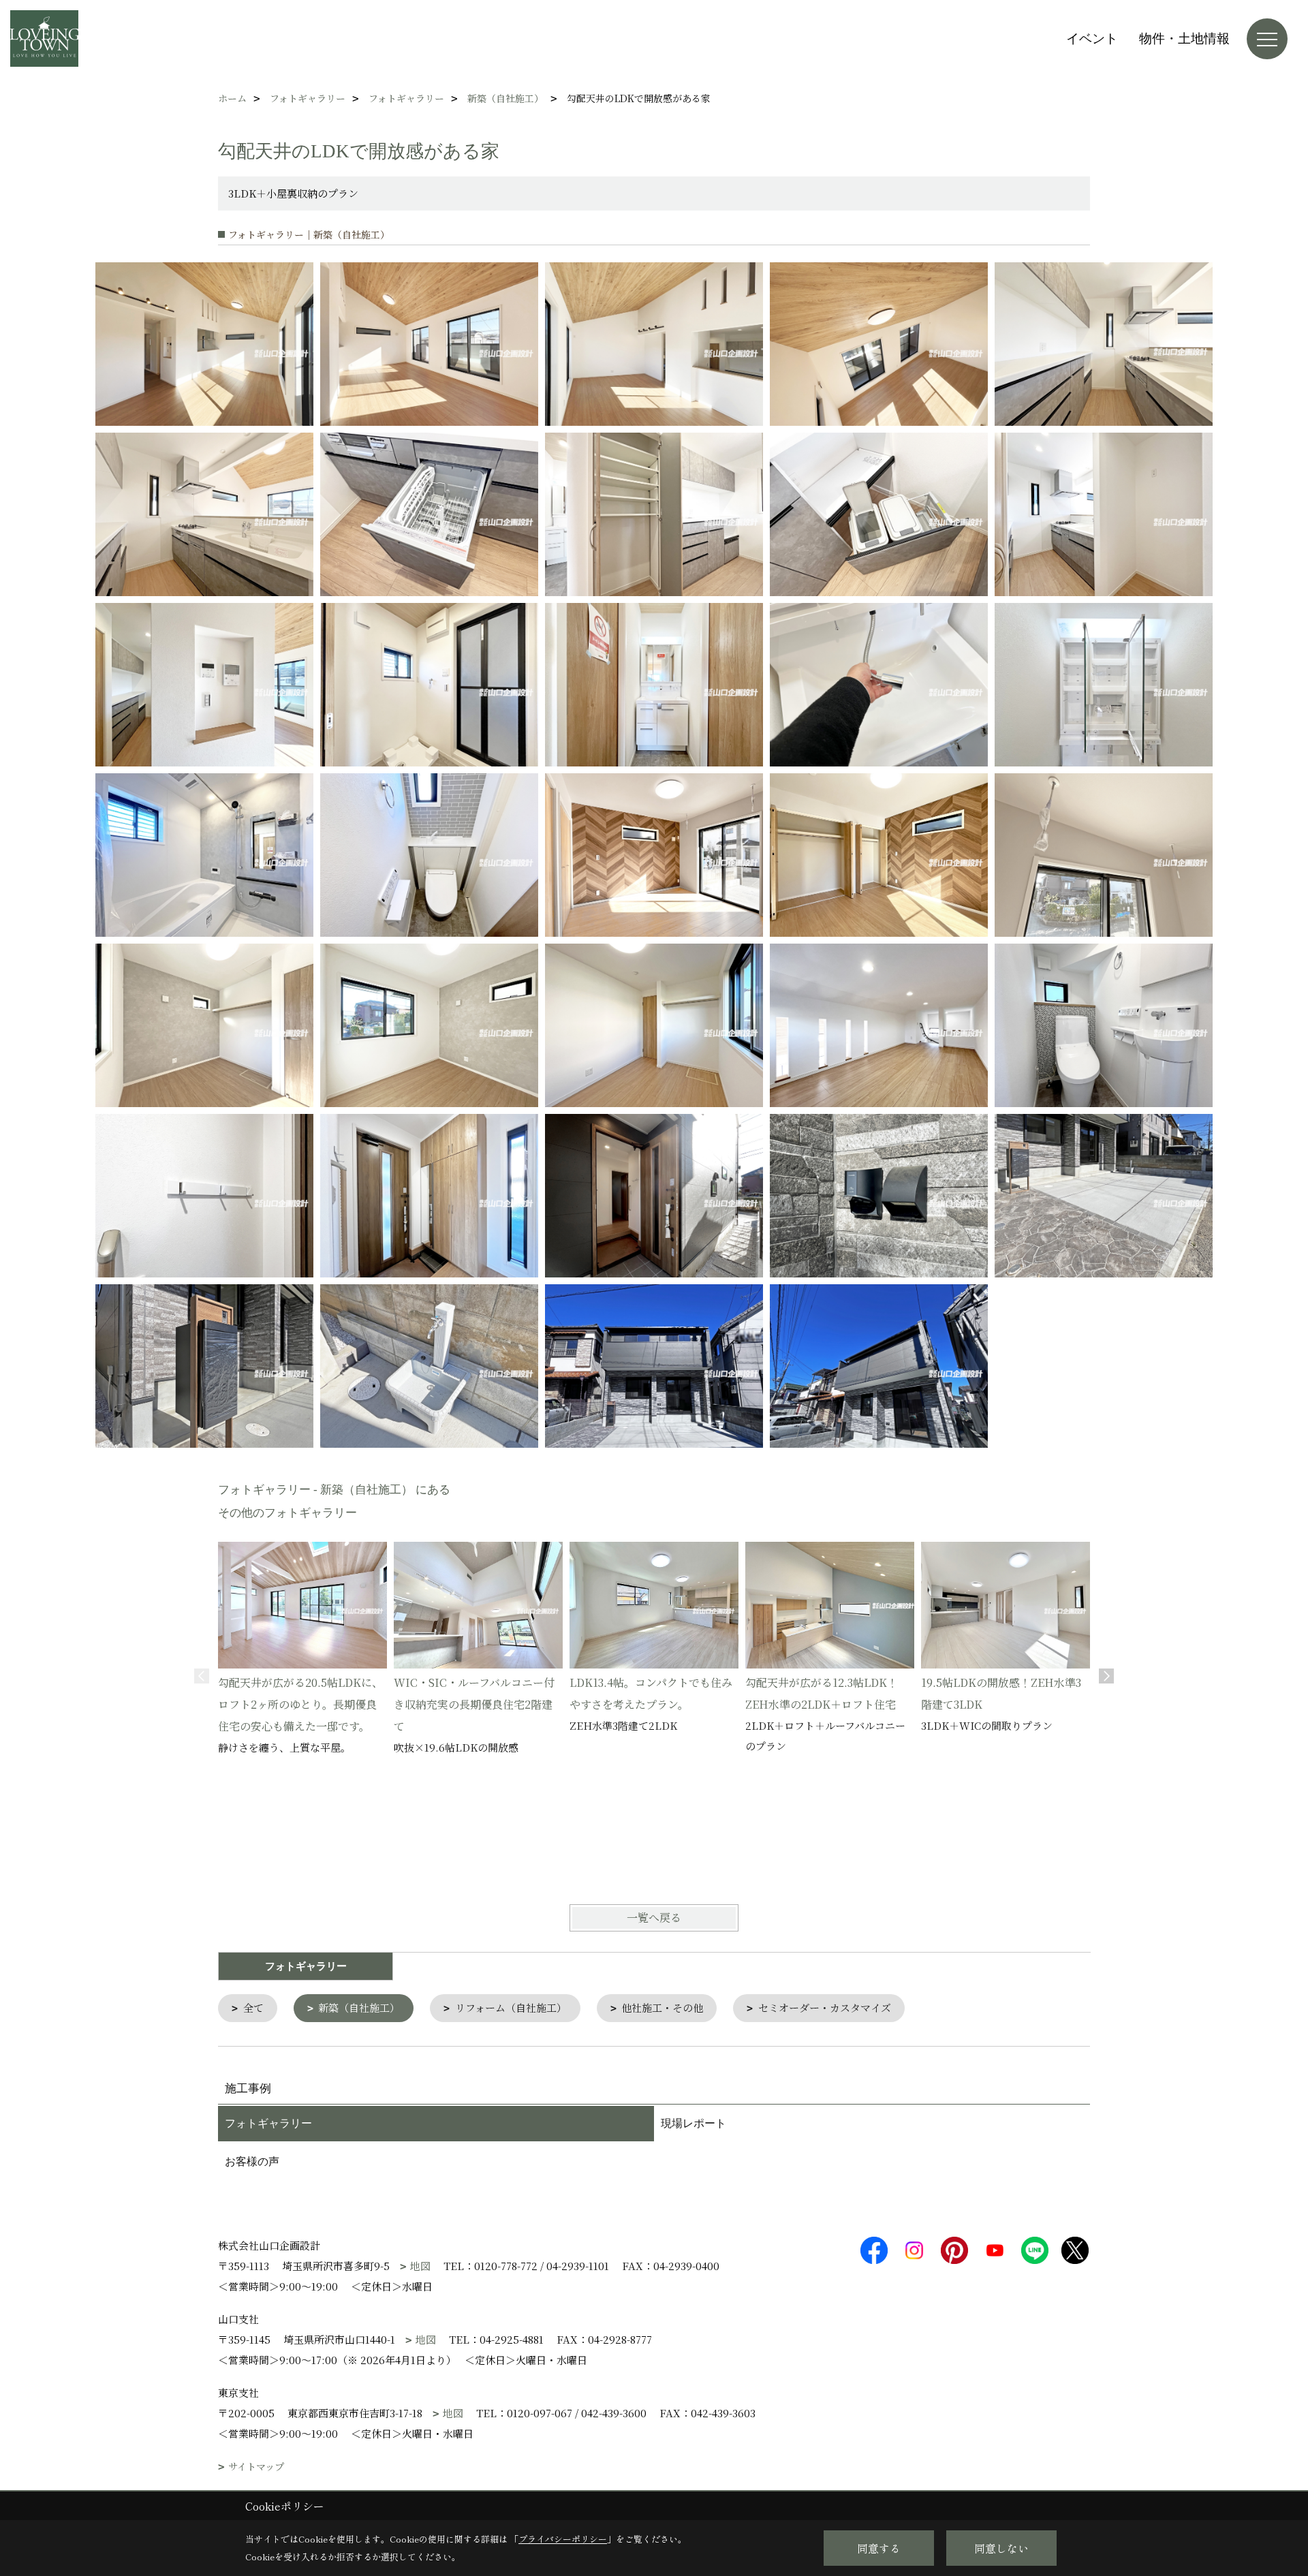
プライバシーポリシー (563, 2539)
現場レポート (694, 2123)
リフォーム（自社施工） (511, 2007)
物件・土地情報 (1184, 38)
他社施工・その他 (662, 2007)
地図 (420, 2266)
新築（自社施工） (359, 2007)
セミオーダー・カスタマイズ (825, 2007)
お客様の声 (252, 2161)
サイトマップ (256, 2467)
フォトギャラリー (268, 2123)
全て (253, 2007)
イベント (1092, 38)
